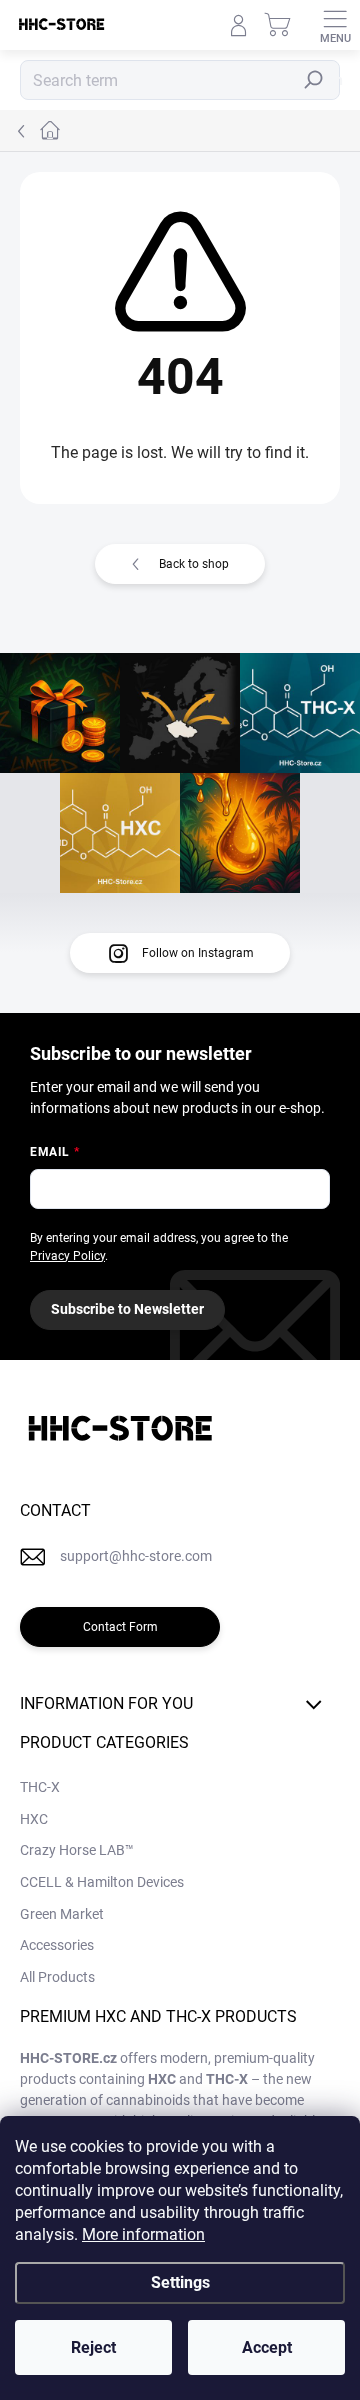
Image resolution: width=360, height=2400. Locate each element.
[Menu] (335, 25)
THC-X (40, 1787)
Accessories (57, 1945)
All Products (57, 1977)
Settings (180, 2282)
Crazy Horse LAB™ (77, 1850)
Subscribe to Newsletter (127, 1309)
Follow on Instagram (198, 953)
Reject (93, 2347)
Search (318, 80)
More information (143, 2234)
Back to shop (194, 564)
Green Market (62, 1914)
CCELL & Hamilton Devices (102, 1882)
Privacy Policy (67, 1256)
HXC (34, 1819)
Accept (267, 2347)
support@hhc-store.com (136, 1556)
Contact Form (120, 1627)
